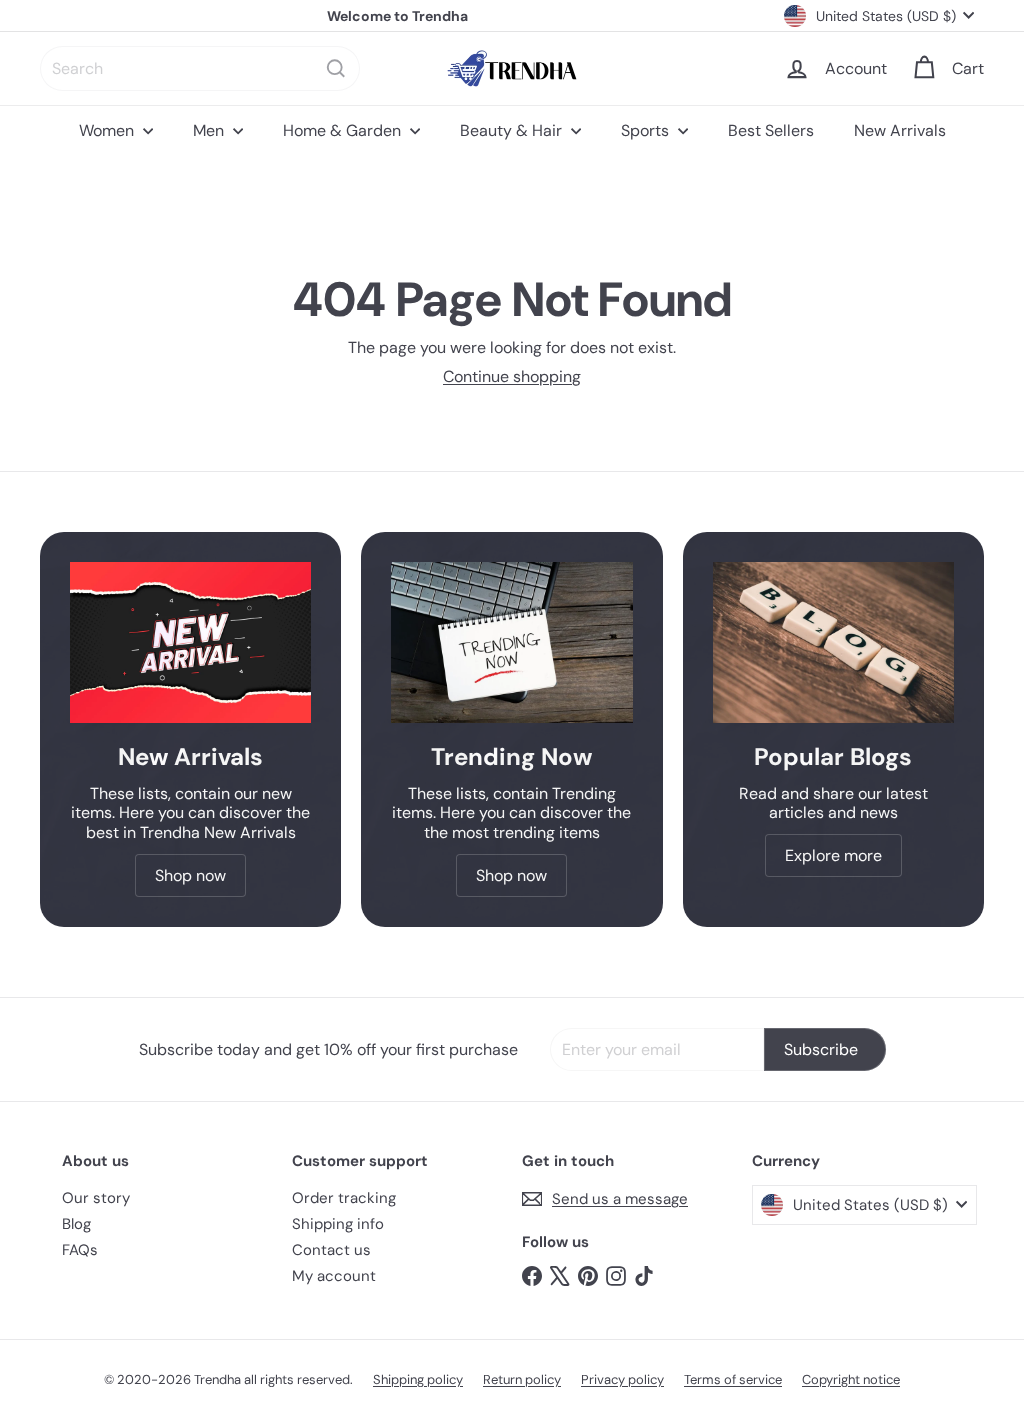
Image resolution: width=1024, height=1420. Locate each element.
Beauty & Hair (513, 130)
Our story (96, 1198)
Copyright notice (851, 1379)
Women (108, 130)
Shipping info (338, 1224)
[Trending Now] (511, 642)
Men (210, 130)
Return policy (522, 1379)
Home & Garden (344, 130)
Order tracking (344, 1198)
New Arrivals (900, 130)
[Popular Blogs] (833, 642)
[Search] (336, 68)
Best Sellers (771, 130)
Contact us (331, 1250)
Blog (76, 1224)
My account (334, 1276)
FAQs (80, 1250)
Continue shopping (512, 376)
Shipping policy (418, 1379)
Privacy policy (622, 1379)
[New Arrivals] (190, 642)
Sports (647, 130)
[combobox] (200, 68)
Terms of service (733, 1379)
